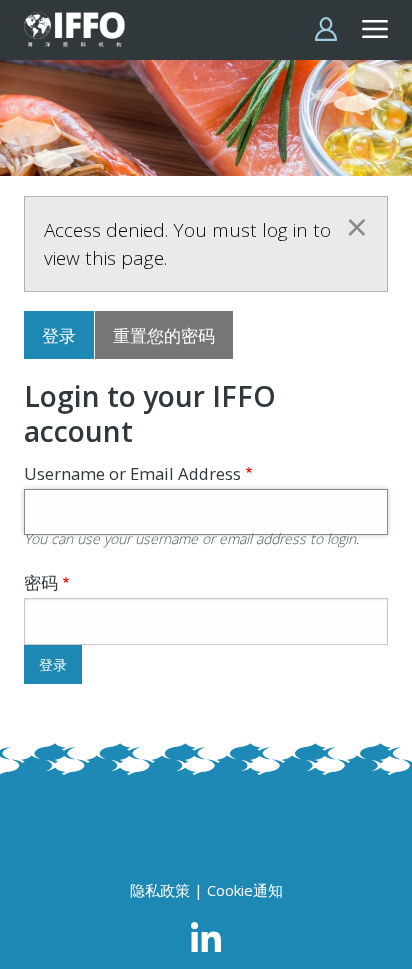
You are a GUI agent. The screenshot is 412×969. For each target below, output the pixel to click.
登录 (59, 335)
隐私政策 (160, 890)
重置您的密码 (164, 335)
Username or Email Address (132, 473)
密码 (41, 582)
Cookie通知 (245, 890)
